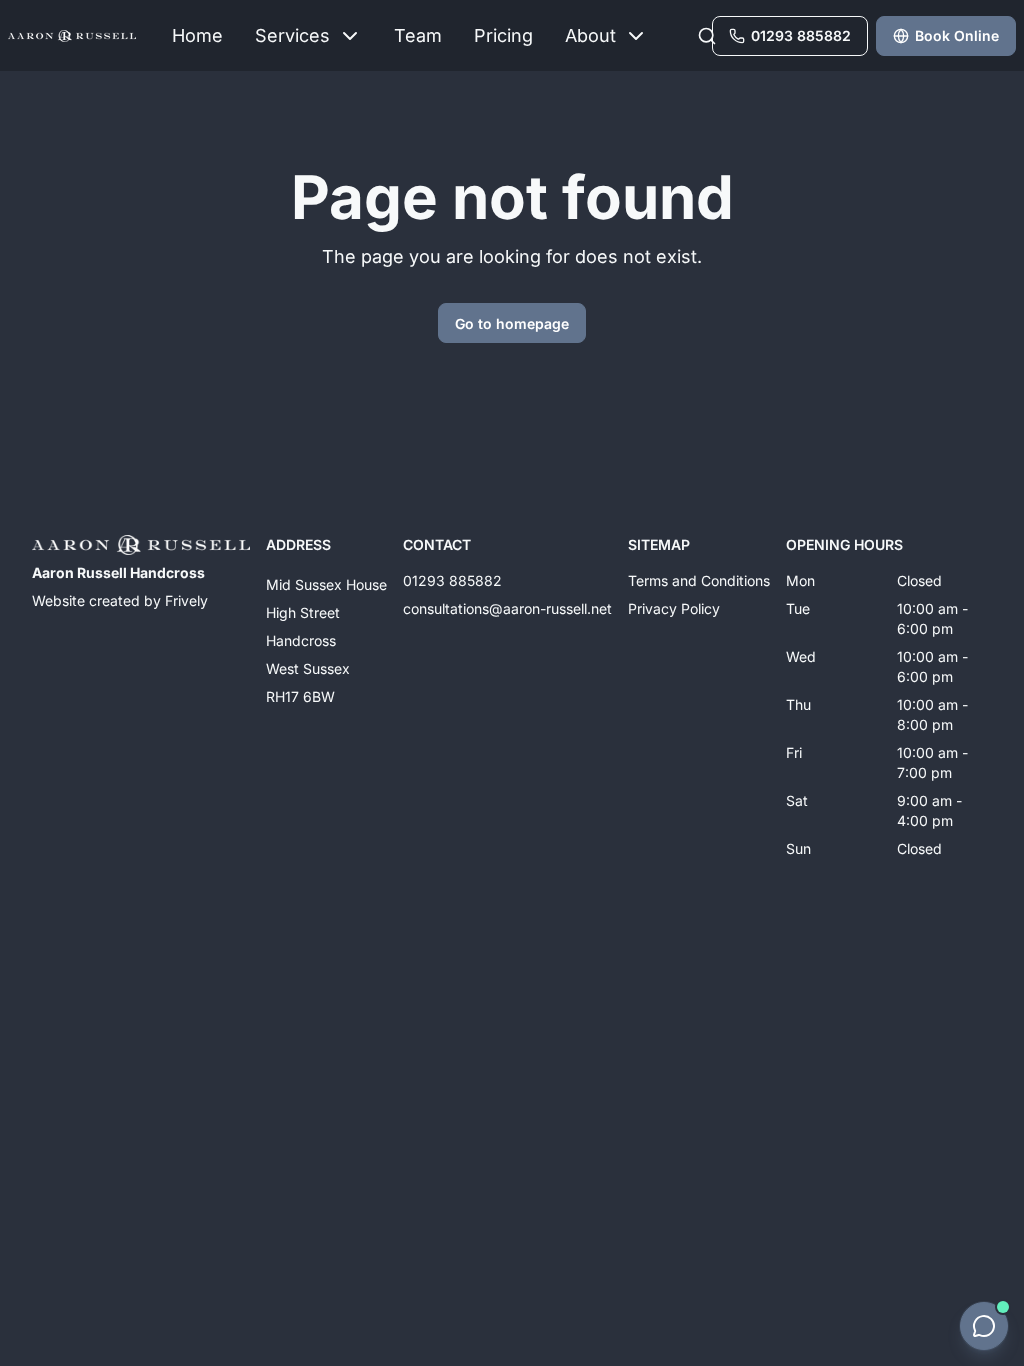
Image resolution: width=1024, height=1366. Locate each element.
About (590, 35)
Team (418, 35)
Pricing (503, 35)
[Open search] (707, 36)
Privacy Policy (674, 608)
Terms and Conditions (699, 580)
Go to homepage (512, 323)
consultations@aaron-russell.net (507, 608)
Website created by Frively (120, 600)
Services (292, 35)
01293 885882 (452, 580)
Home (197, 35)
